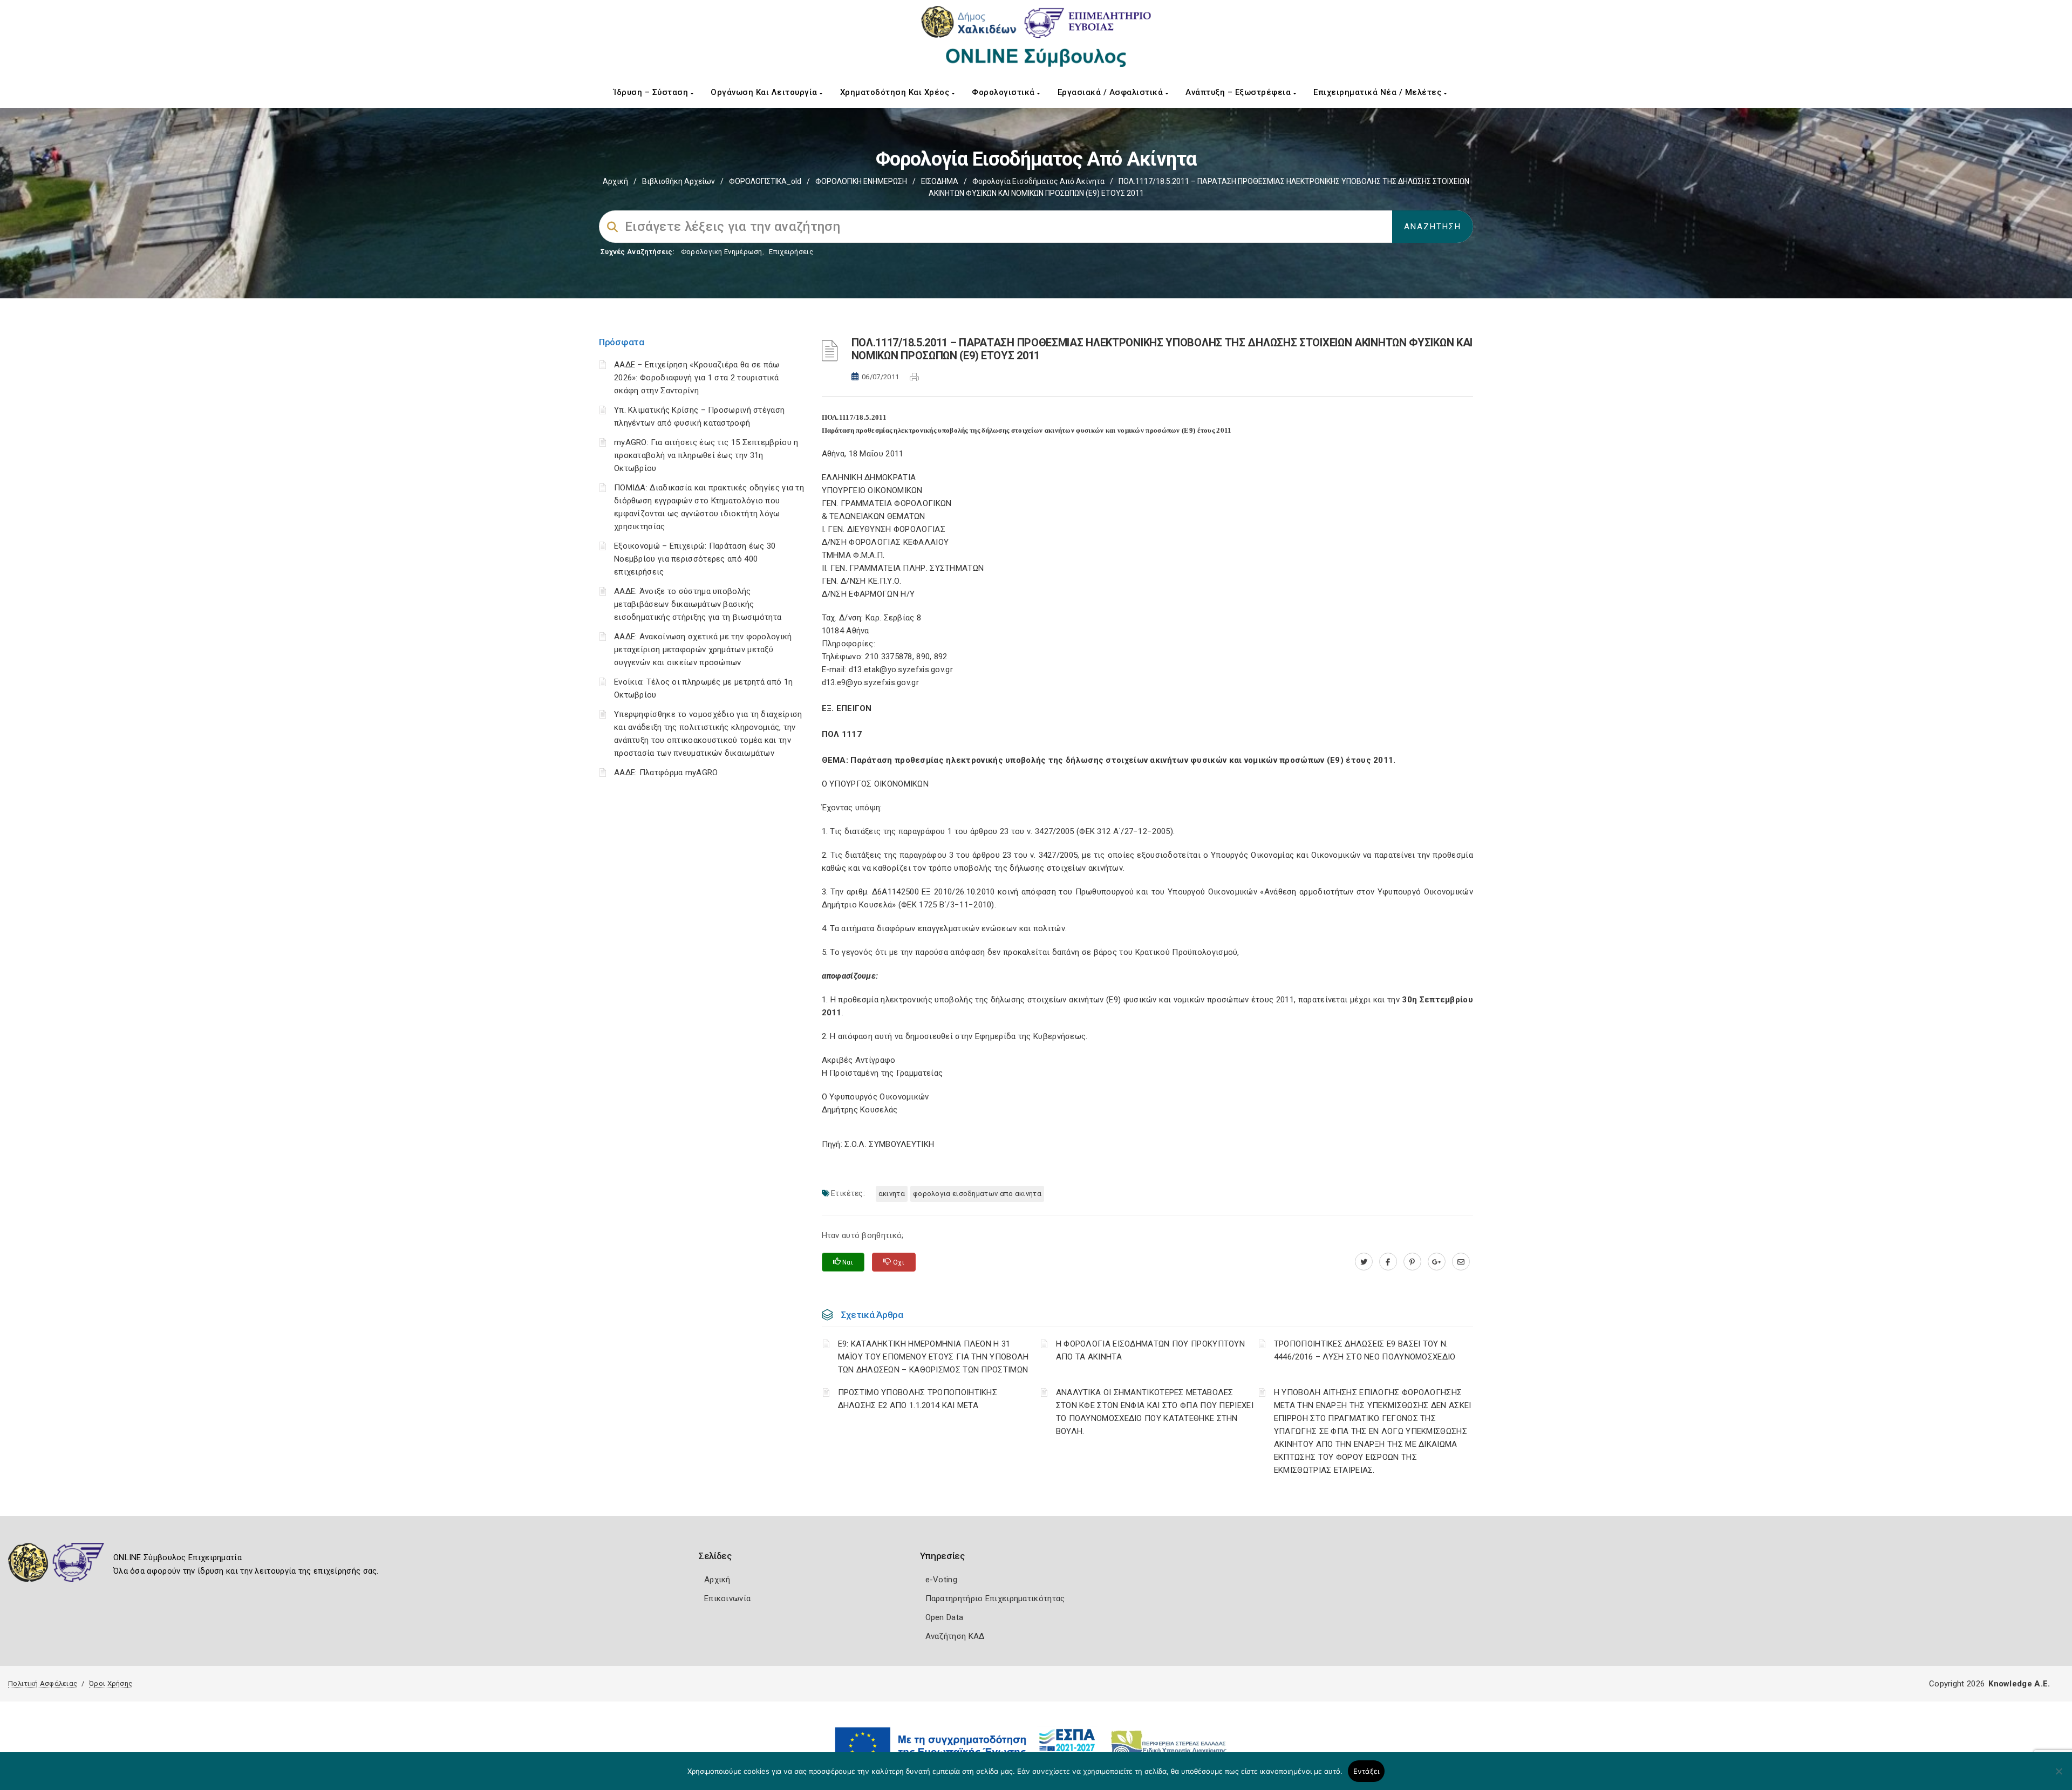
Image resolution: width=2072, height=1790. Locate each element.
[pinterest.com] (1412, 1262)
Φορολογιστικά (1004, 92)
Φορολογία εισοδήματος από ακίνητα (1038, 181)
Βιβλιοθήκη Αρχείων (679, 181)
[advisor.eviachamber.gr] (1461, 1262)
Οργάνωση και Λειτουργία (765, 92)
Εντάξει (1366, 1771)
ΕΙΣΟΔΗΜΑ (940, 181)
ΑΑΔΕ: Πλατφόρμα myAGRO (666, 773)
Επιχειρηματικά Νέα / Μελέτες (1379, 92)
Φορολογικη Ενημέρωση (722, 252)
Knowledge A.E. (2019, 1684)
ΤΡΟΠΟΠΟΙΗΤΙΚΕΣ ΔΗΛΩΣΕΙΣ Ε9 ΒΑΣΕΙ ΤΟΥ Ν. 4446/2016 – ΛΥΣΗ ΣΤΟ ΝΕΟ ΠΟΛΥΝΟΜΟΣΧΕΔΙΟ (1365, 1350)
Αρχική (615, 181)
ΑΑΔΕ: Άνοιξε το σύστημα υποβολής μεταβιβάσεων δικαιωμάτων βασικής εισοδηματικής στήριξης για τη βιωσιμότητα (698, 604)
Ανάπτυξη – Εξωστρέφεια (1239, 92)
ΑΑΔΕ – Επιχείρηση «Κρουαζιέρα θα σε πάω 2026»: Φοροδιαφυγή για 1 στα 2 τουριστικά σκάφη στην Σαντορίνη (697, 378)
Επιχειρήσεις (791, 252)
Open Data (945, 1617)
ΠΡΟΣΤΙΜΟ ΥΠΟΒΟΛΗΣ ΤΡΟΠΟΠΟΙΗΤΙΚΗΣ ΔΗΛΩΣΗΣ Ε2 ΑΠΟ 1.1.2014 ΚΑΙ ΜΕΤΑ (918, 1399)
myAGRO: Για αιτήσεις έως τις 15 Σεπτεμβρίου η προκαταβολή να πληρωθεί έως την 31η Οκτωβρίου (706, 455)
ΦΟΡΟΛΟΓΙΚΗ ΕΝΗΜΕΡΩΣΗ (861, 181)
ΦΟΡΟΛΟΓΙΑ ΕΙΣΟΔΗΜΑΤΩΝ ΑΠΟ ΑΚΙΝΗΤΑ (977, 1194)
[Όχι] (2059, 1777)
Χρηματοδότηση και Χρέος (896, 92)
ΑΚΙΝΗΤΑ (892, 1194)
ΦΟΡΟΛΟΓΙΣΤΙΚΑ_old (765, 181)
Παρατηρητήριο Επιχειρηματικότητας (995, 1598)
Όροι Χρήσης (111, 1683)
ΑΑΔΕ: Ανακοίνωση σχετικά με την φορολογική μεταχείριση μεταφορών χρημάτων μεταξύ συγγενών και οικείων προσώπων (703, 650)
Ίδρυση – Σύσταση (652, 92)
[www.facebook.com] (1388, 1262)
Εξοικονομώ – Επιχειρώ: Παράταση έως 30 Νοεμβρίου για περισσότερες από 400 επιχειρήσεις (695, 559)
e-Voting (941, 1580)
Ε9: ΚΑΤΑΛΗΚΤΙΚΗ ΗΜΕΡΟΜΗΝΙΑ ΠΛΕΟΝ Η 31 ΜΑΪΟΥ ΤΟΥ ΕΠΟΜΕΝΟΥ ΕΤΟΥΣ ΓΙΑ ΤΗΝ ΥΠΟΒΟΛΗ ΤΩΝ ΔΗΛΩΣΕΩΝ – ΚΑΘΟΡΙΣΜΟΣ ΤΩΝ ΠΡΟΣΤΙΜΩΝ (933, 1357)
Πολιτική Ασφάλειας (43, 1683)
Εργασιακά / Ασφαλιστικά (1112, 92)
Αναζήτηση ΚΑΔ (955, 1636)
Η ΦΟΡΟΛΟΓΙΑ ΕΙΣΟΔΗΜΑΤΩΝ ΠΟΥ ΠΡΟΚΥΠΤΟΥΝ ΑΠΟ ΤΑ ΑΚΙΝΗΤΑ (1150, 1350)
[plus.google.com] (1437, 1262)
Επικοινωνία (727, 1598)
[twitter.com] (1364, 1262)
